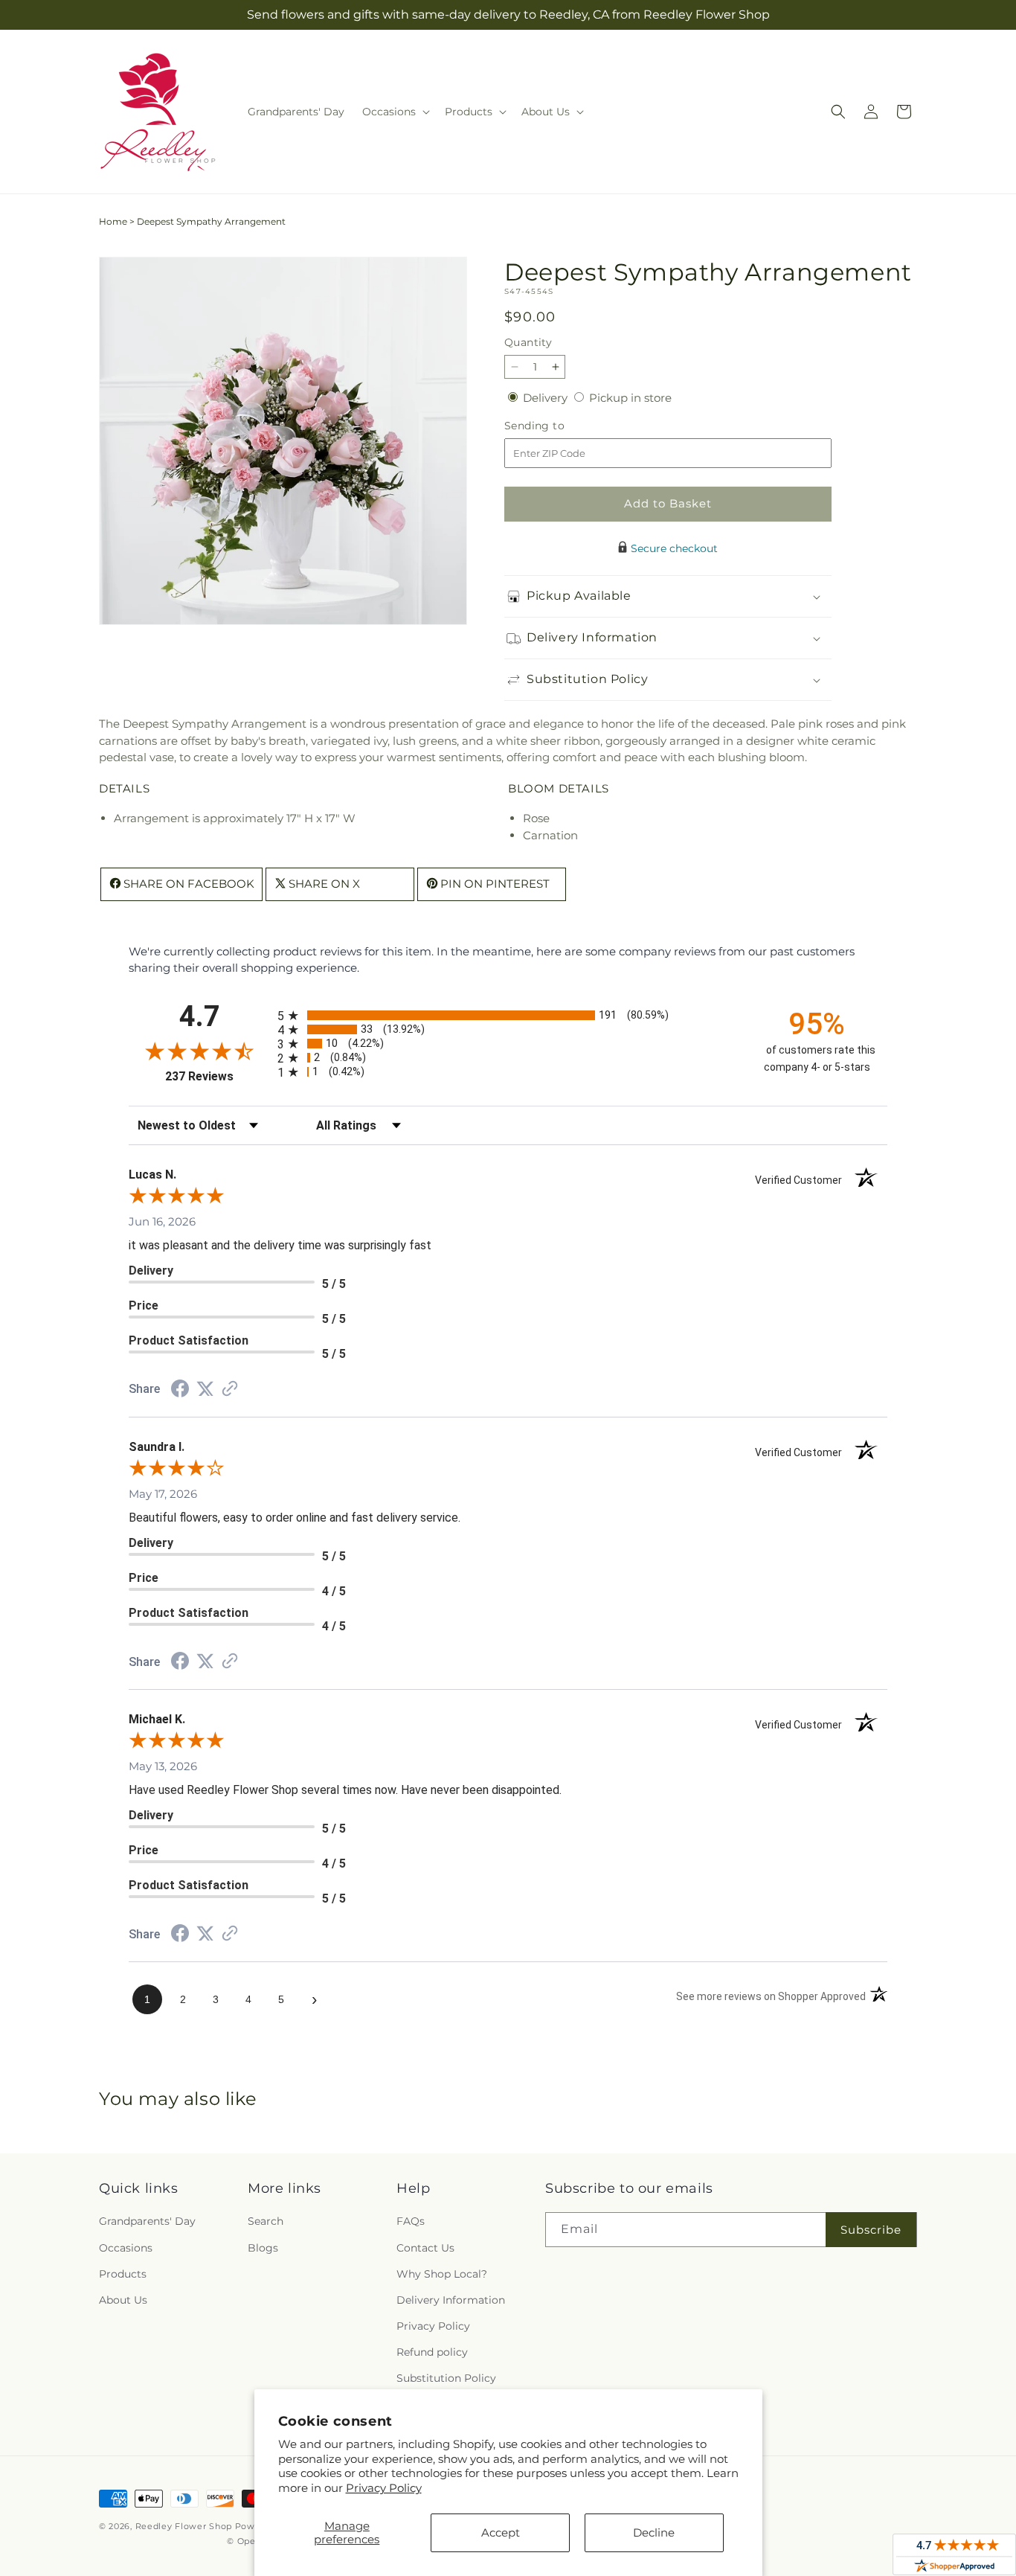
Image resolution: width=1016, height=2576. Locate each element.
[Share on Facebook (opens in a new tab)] (180, 1390)
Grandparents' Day (147, 2222)
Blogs (263, 2248)
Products (123, 2274)
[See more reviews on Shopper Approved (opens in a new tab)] (230, 1390)
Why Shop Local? (442, 2274)
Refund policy (432, 2353)
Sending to (557, 426)
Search (266, 2222)
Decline (654, 2532)
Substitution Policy (446, 2379)
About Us (123, 2300)
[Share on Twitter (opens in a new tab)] (205, 1389)
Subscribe (871, 2230)
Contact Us (425, 2248)
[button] (395, 112)
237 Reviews (218, 1076)
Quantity (528, 342)
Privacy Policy (384, 2488)
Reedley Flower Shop (185, 2526)
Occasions (126, 2248)
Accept (501, 2532)
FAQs (411, 2222)
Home (113, 221)
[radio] (508, 1015)
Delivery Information (451, 2300)
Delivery (547, 398)
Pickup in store (630, 398)
